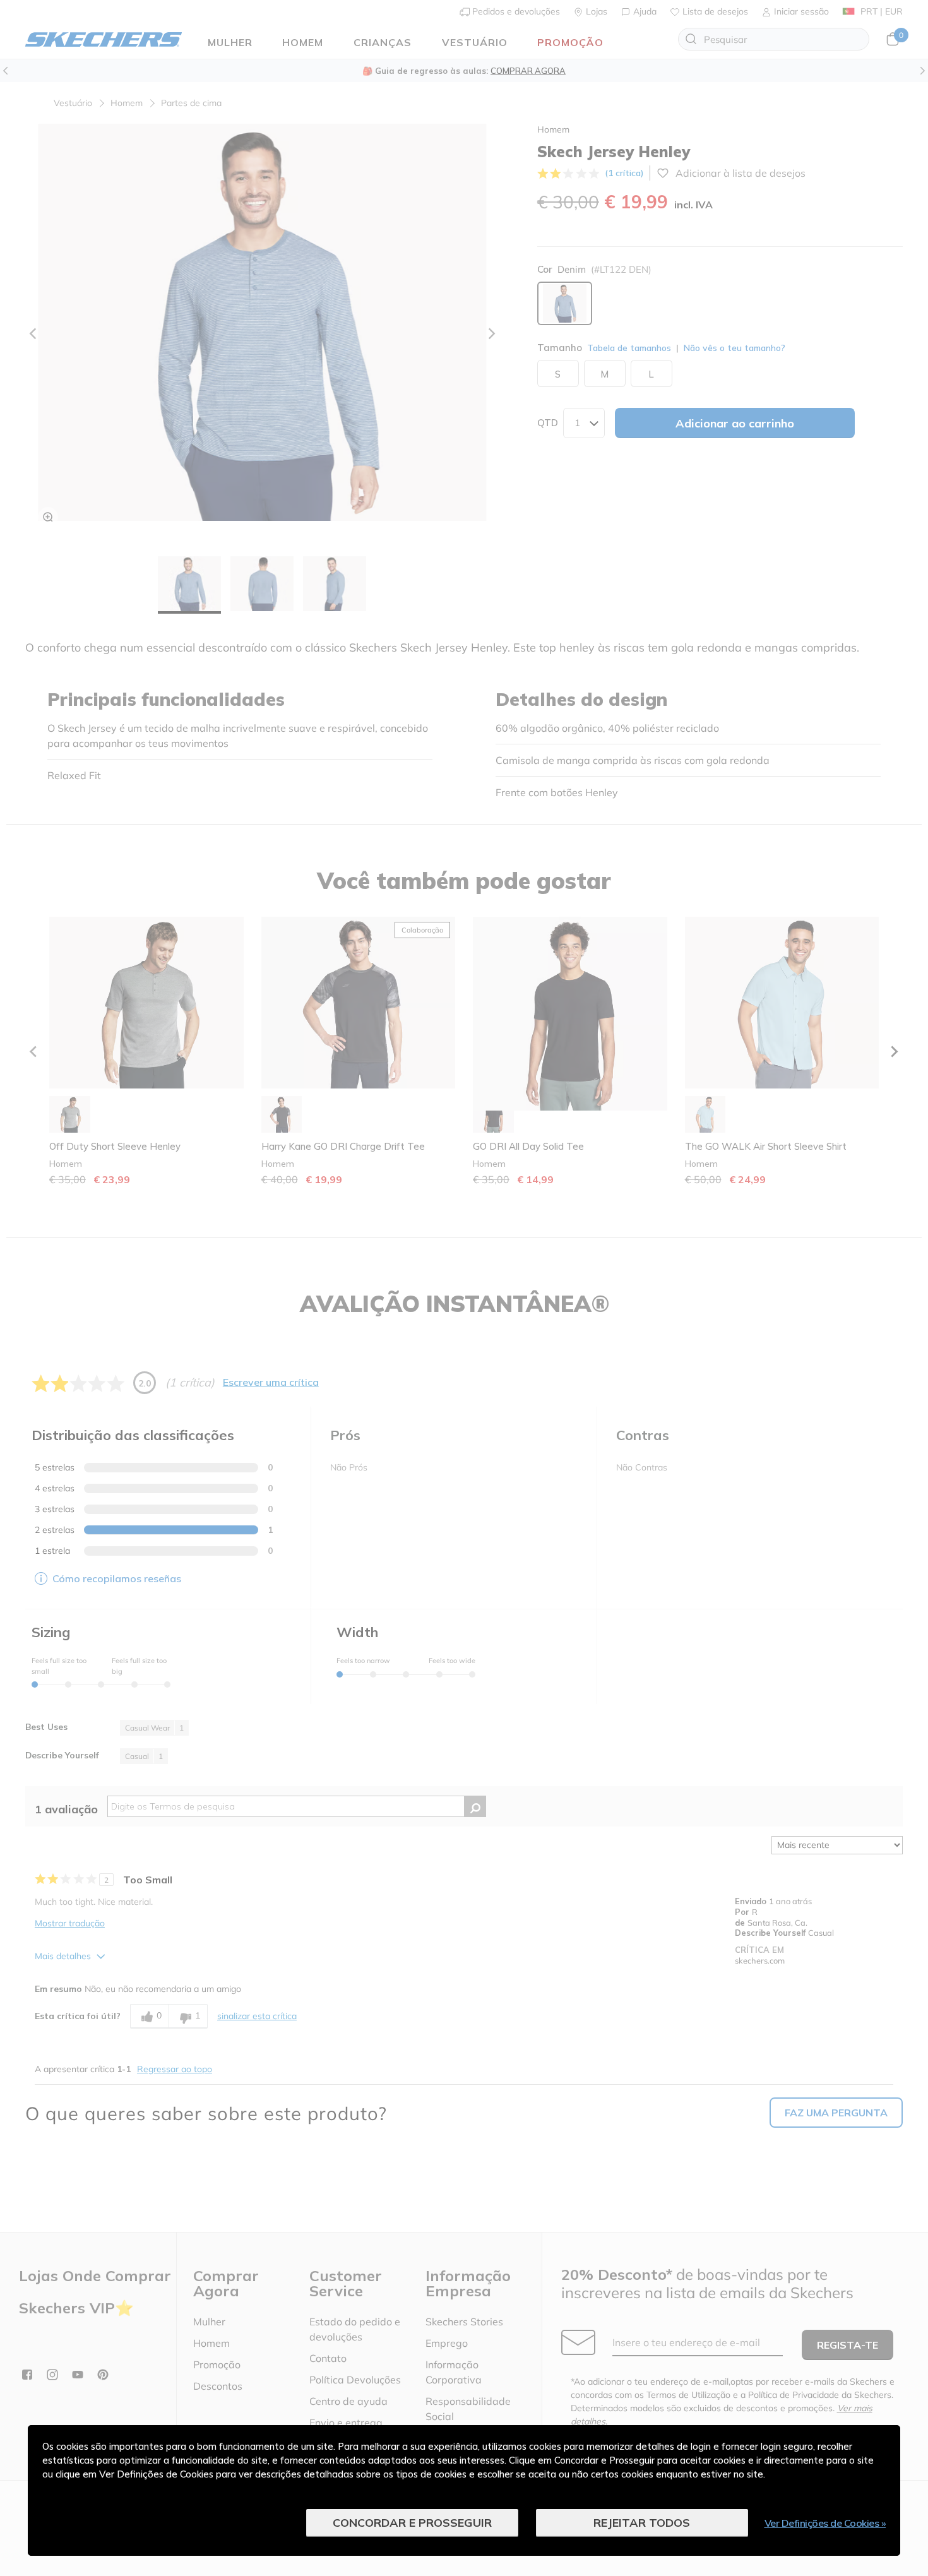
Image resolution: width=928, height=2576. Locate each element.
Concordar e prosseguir (412, 2523)
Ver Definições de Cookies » (825, 2523)
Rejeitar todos (642, 2523)
